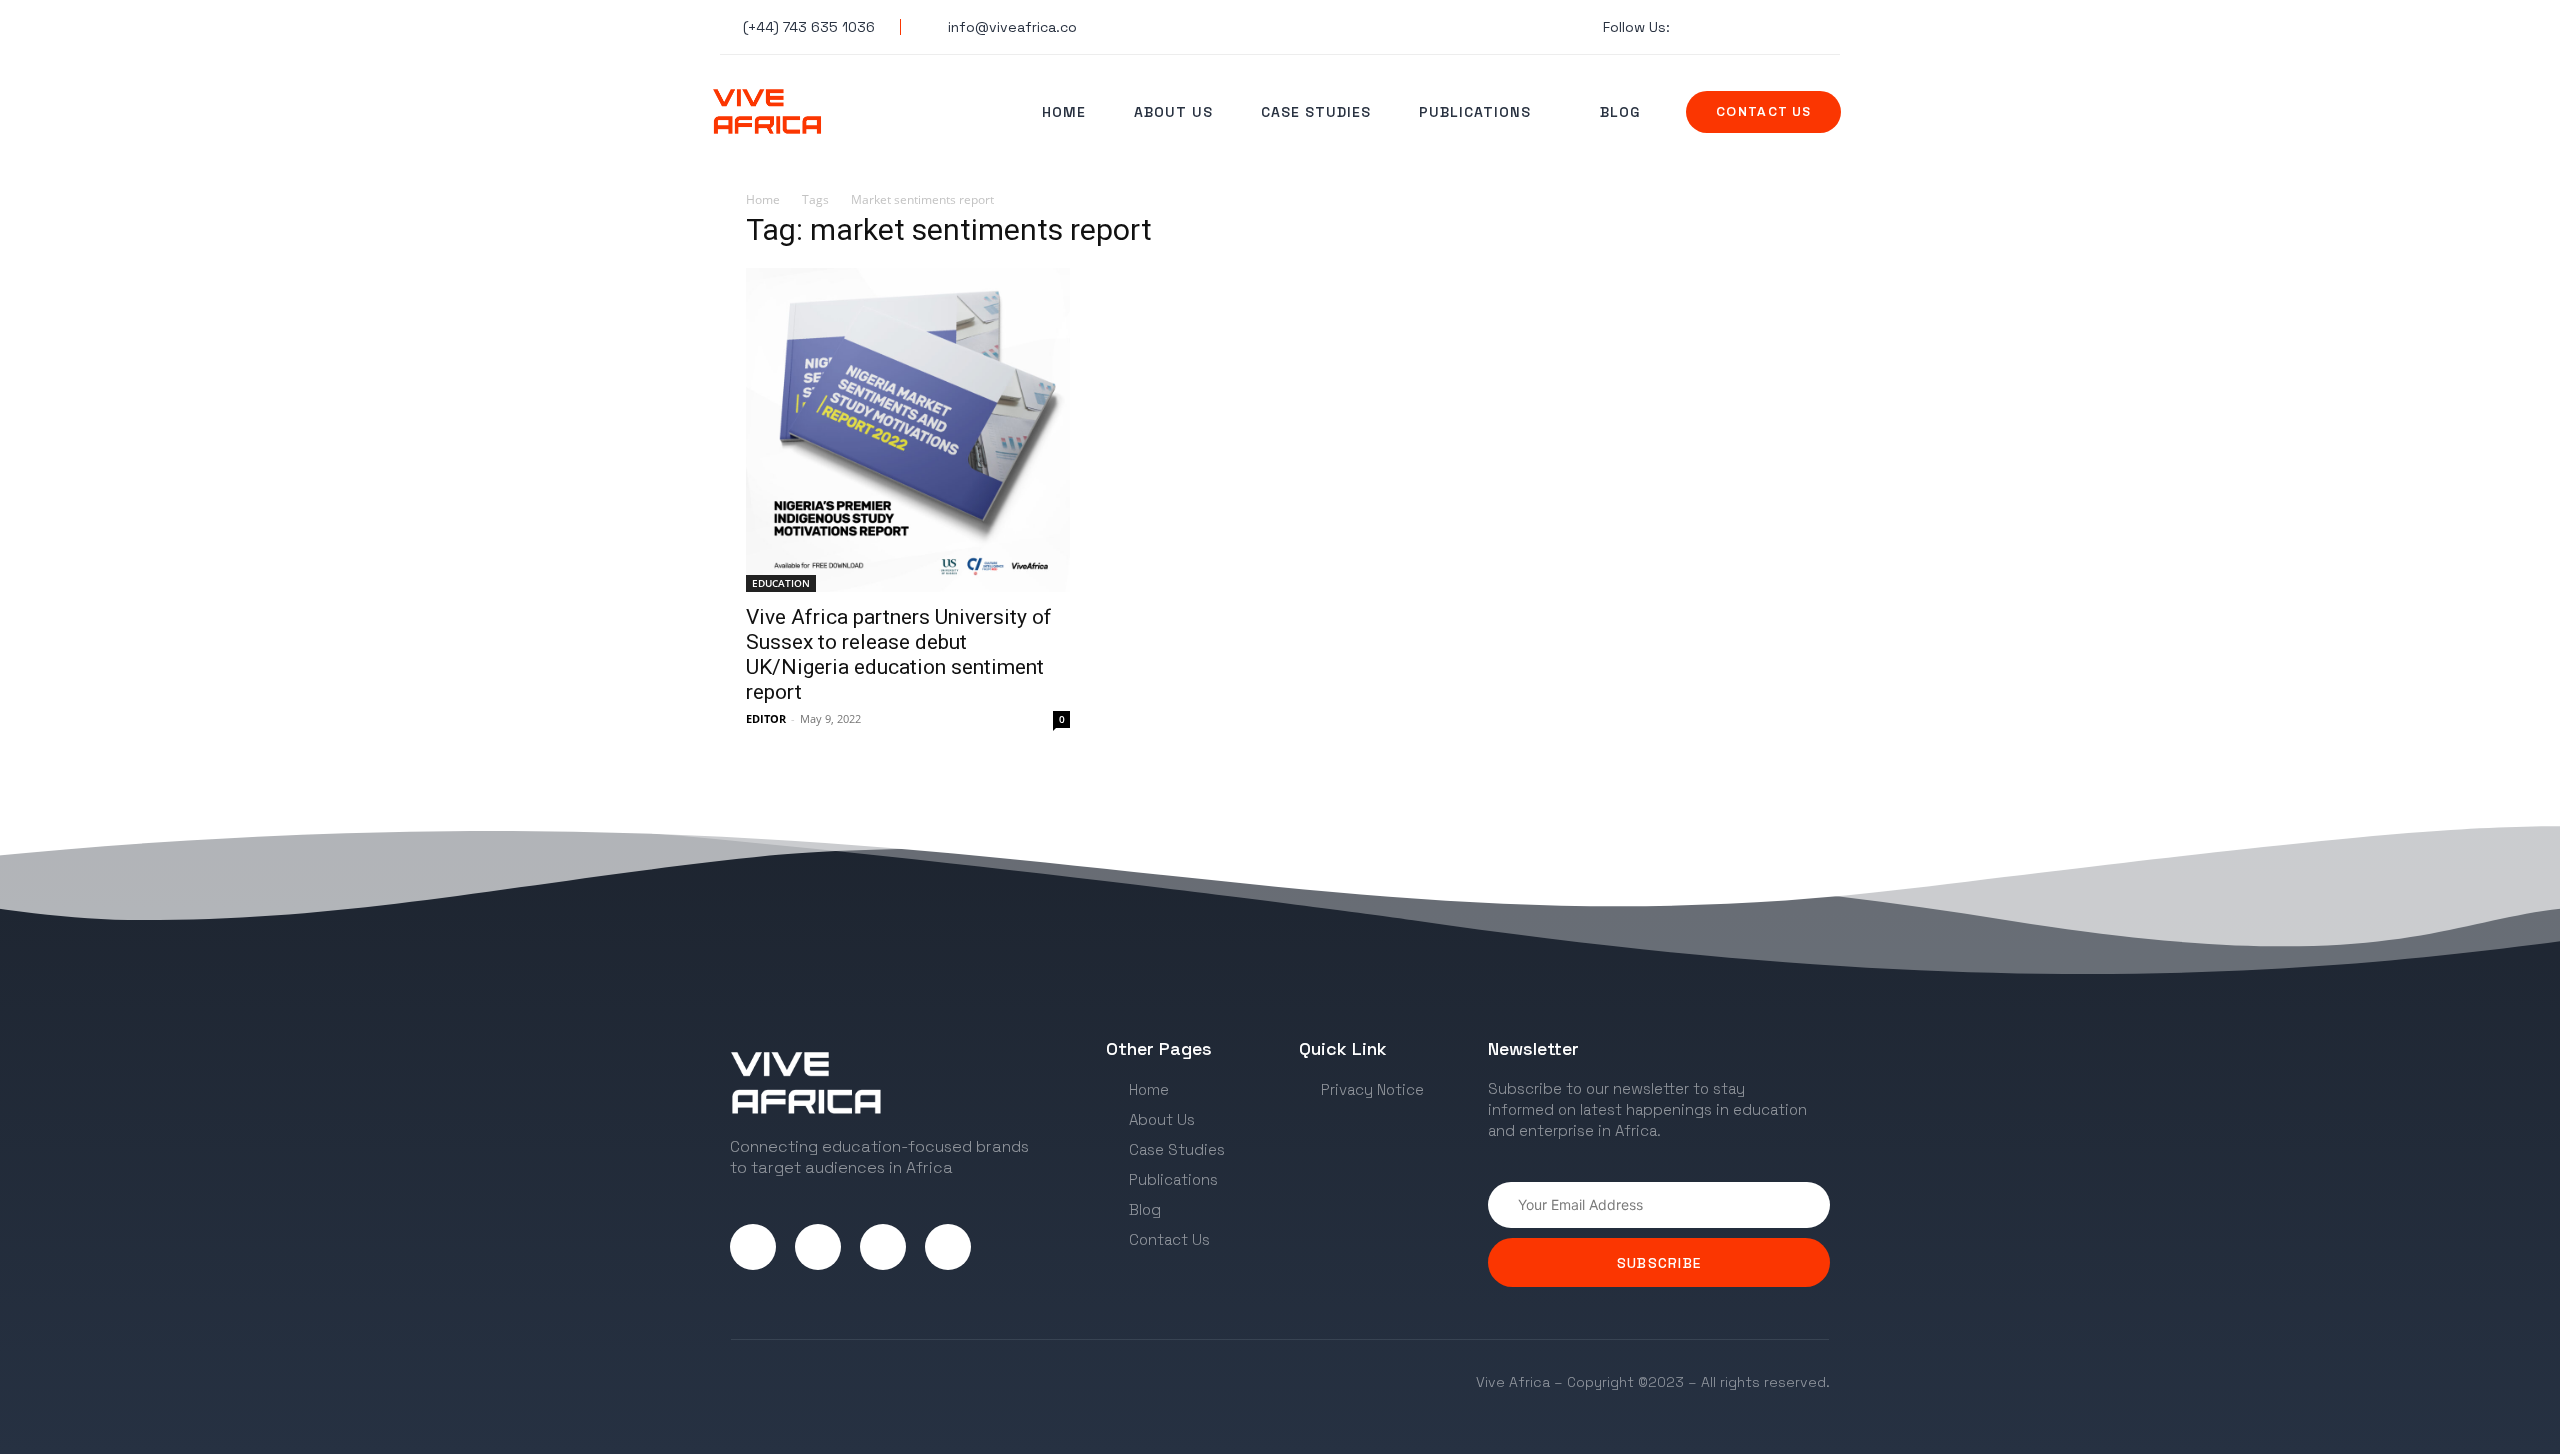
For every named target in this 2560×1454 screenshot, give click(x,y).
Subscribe (1659, 1263)
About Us (1173, 112)
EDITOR (766, 718)
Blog (1620, 112)
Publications (1475, 112)
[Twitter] (753, 1247)
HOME (1064, 112)
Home (763, 199)
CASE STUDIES (1316, 112)
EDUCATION (781, 583)
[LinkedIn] (883, 1247)
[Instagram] (818, 1247)
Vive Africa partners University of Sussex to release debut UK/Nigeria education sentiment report (899, 654)
